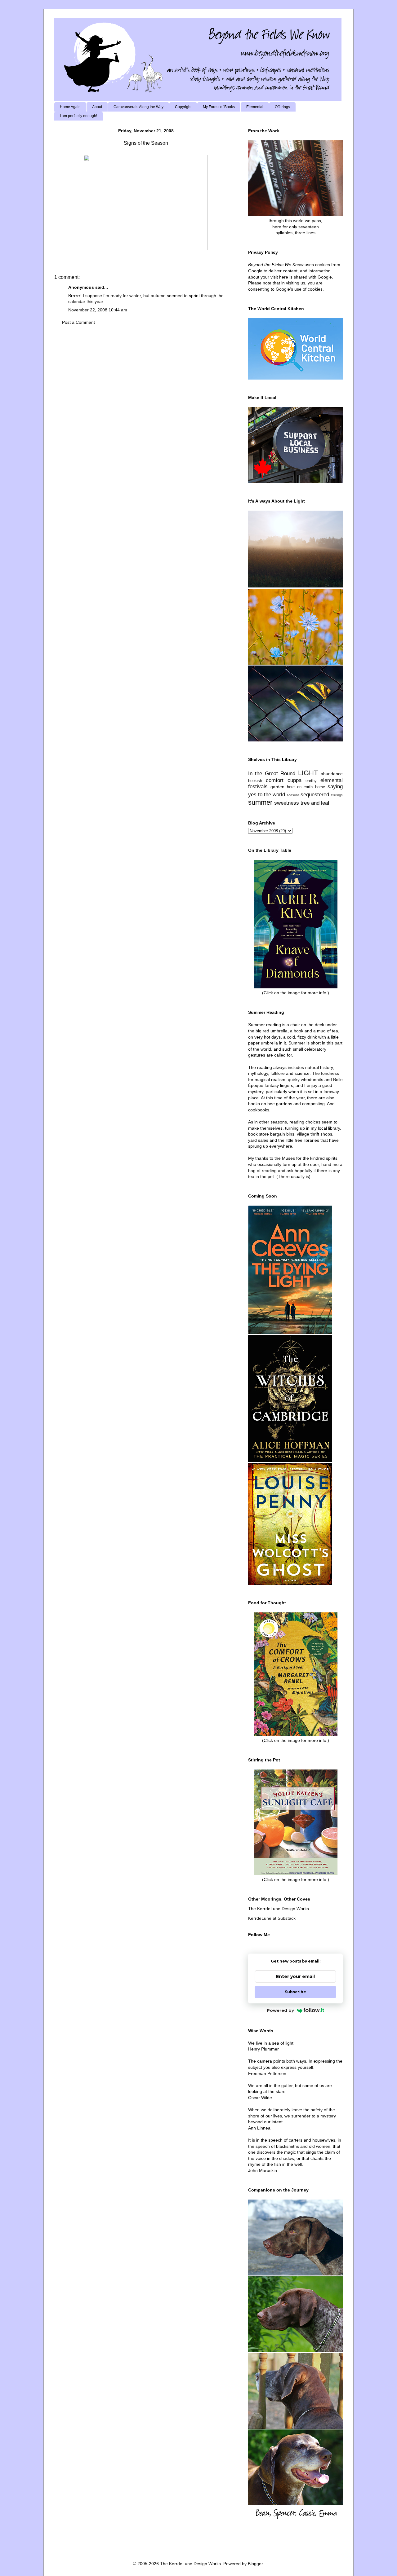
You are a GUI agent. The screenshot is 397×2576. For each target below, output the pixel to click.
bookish (255, 781)
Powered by (280, 2010)
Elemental (255, 107)
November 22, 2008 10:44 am (98, 310)
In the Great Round (272, 774)
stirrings (337, 795)
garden (277, 787)
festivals (258, 787)
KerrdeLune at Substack (272, 1918)
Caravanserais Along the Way (138, 107)
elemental (332, 780)
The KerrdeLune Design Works (279, 1909)
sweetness (287, 803)
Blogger (255, 2564)
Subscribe (295, 1992)
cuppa (294, 780)
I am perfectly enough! (78, 116)
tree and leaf (315, 803)
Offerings (282, 107)
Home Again (70, 107)
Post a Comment (78, 322)
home (320, 787)
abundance (332, 774)
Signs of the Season (146, 143)
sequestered (315, 795)
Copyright (183, 107)
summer (260, 802)
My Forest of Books (219, 107)
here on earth (300, 787)
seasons (293, 795)
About (97, 107)
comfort (275, 780)
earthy (311, 781)
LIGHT (308, 773)
